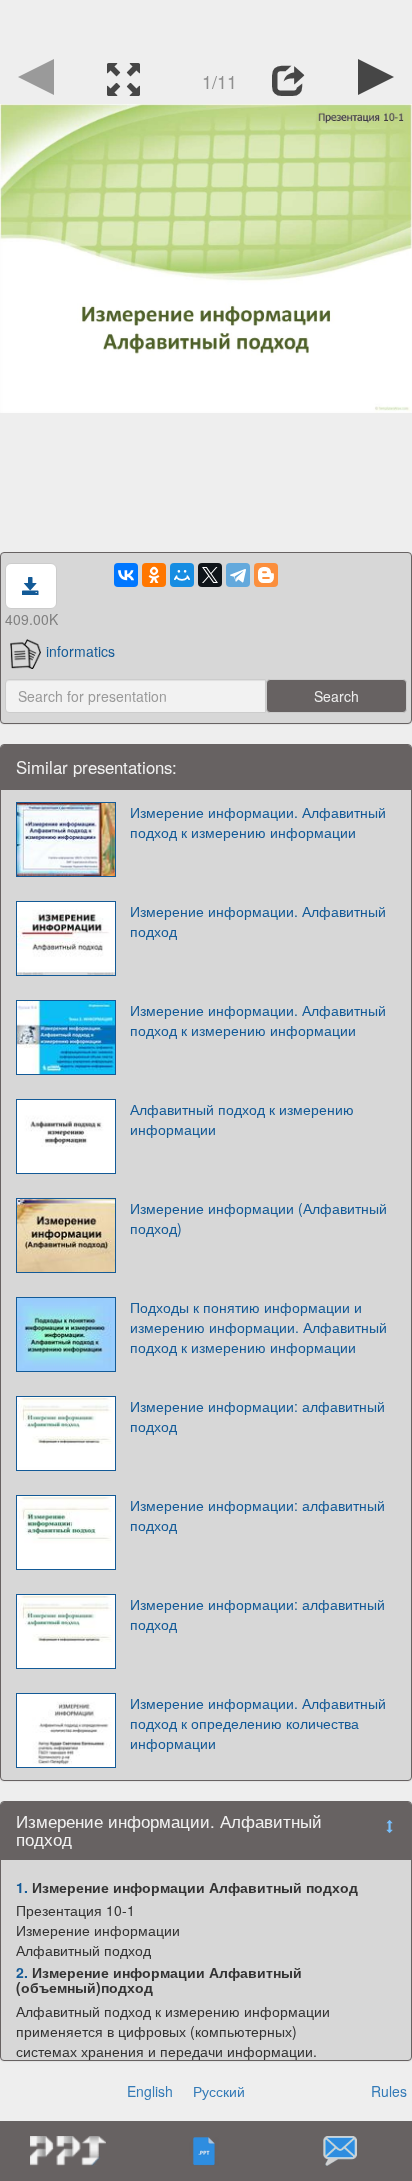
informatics (80, 651)
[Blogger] (266, 575)
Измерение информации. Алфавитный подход (258, 921)
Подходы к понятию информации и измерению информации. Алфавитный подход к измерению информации (258, 1327)
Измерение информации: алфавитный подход (257, 1416)
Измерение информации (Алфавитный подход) (258, 1218)
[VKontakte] (126, 575)
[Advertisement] (206, 25)
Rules (389, 2091)
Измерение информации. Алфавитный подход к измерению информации (258, 822)
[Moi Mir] (182, 575)
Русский (219, 2091)
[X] (210, 575)
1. (22, 1887)
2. (22, 1972)
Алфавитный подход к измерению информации (242, 1119)
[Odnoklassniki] (154, 575)
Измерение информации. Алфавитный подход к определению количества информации (258, 1723)
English (150, 2091)
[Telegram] (238, 575)
